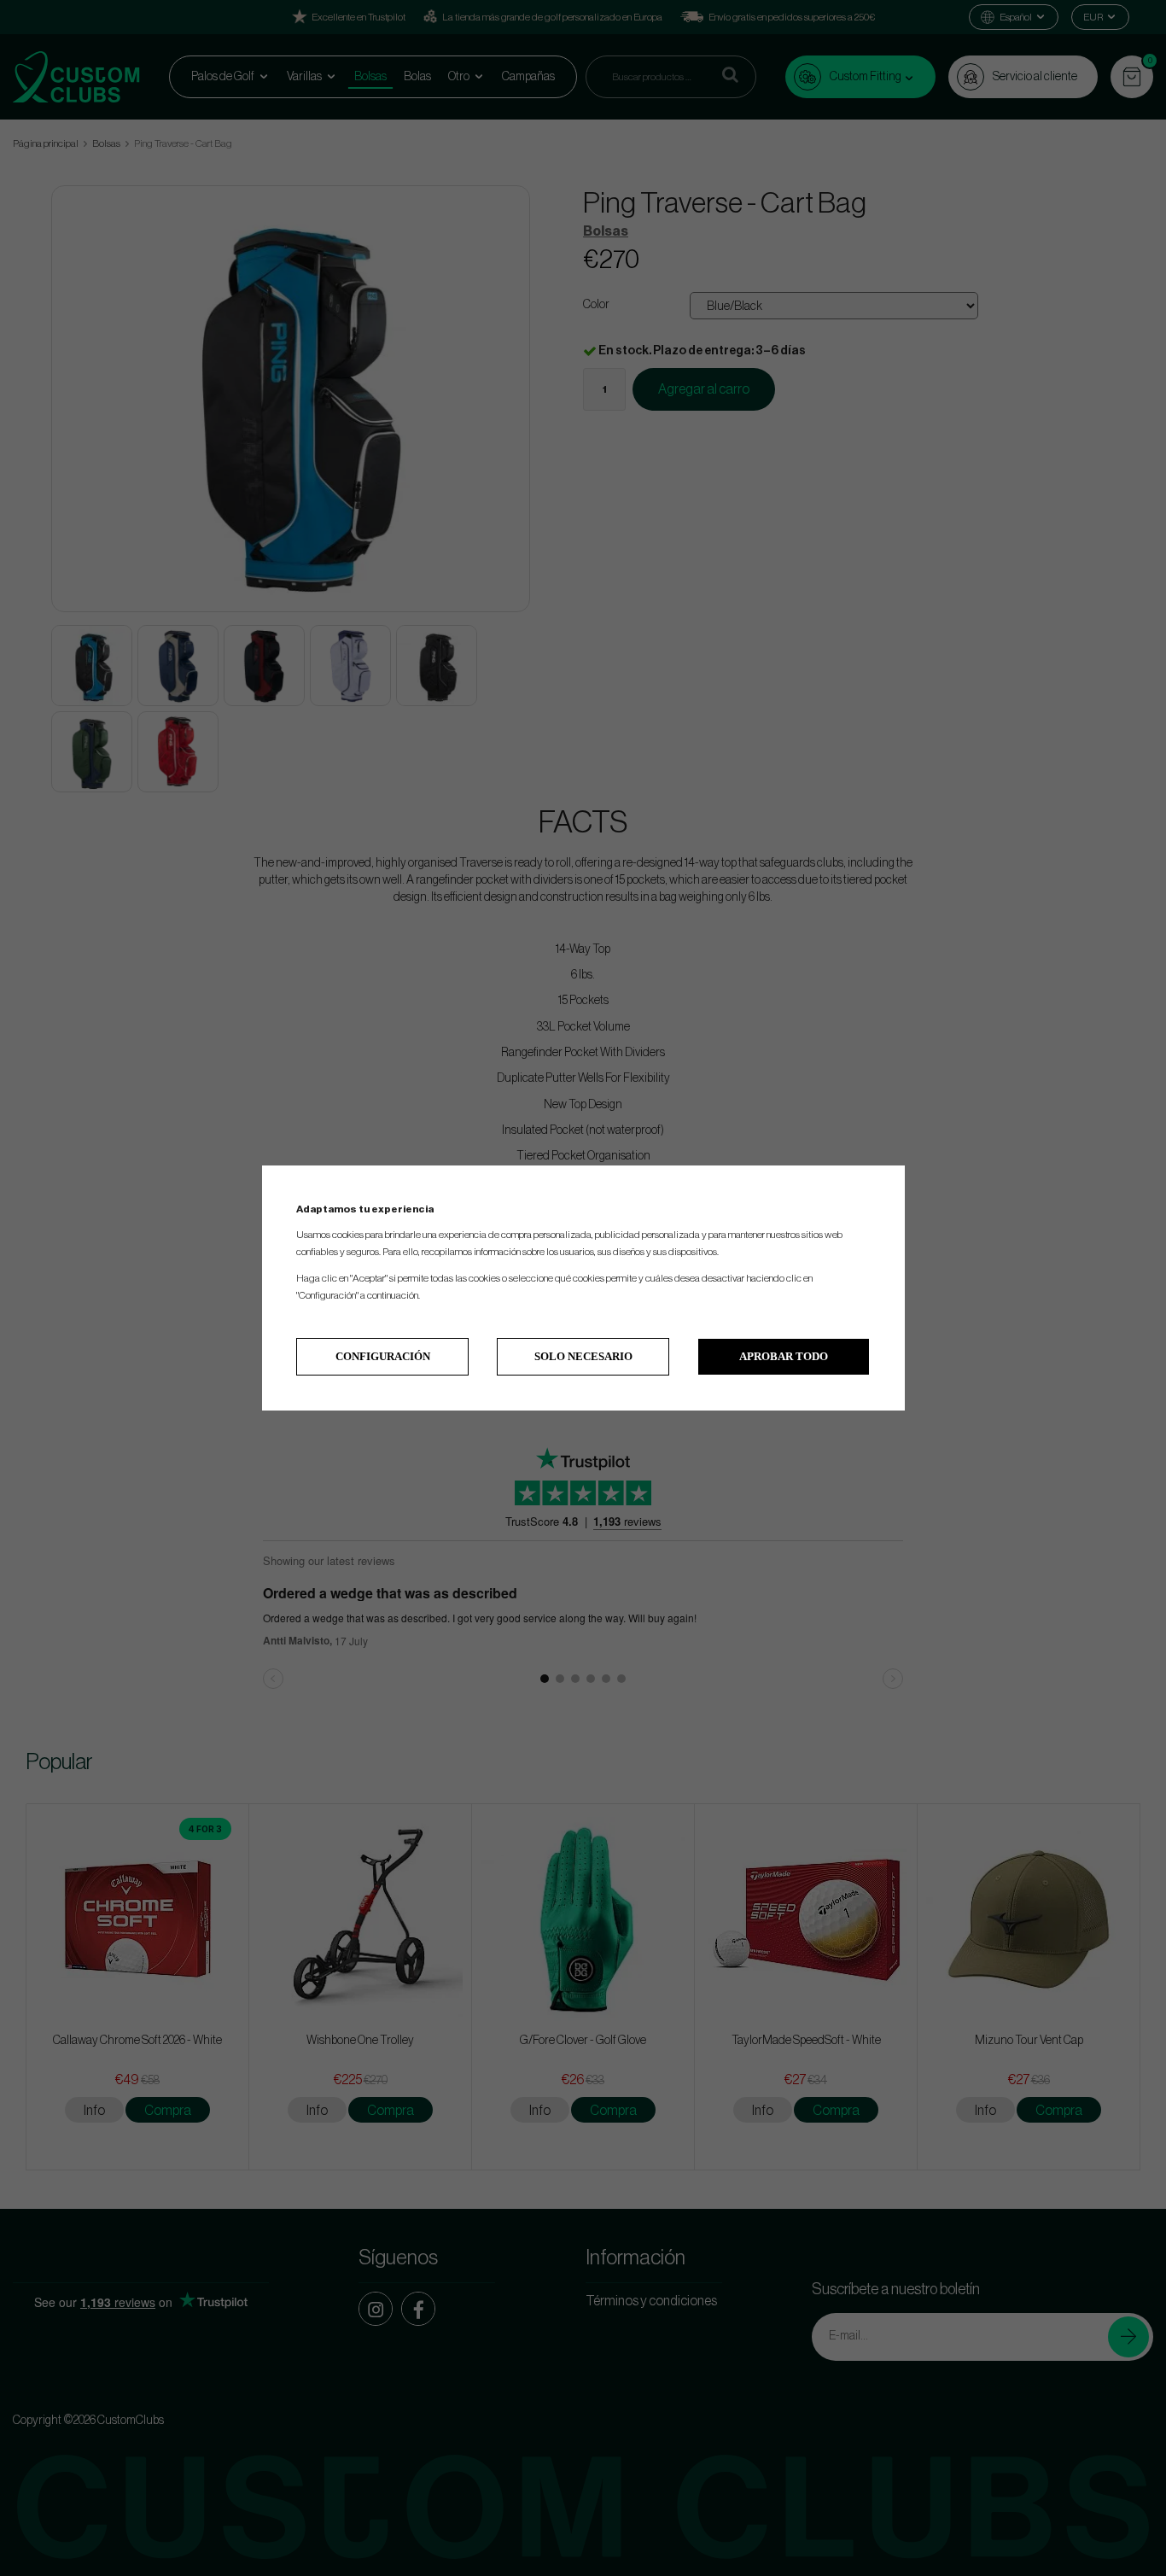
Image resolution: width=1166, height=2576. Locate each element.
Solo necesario (583, 1356)
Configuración (383, 1356)
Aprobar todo (784, 1356)
